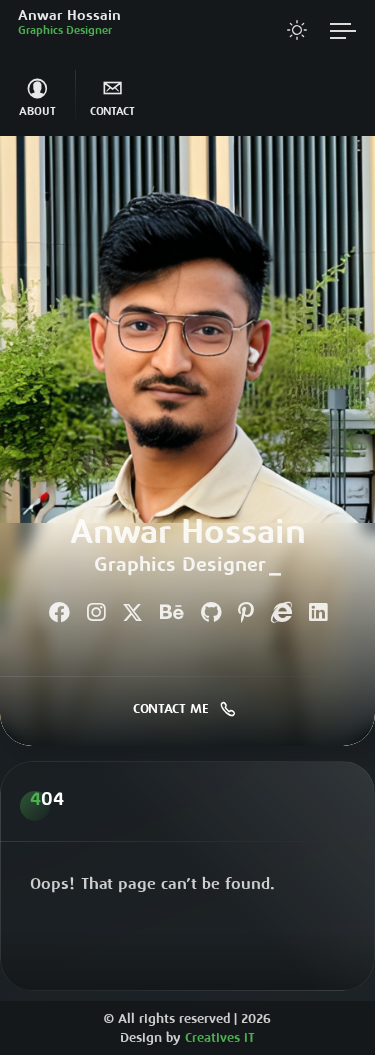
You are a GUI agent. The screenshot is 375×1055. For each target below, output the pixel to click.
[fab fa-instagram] (96, 614)
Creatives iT (220, 1039)
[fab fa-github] (211, 614)
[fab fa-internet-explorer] (281, 614)
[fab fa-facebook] (59, 614)
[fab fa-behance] (172, 614)
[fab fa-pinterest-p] (246, 614)
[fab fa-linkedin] (318, 614)
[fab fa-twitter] (132, 614)
